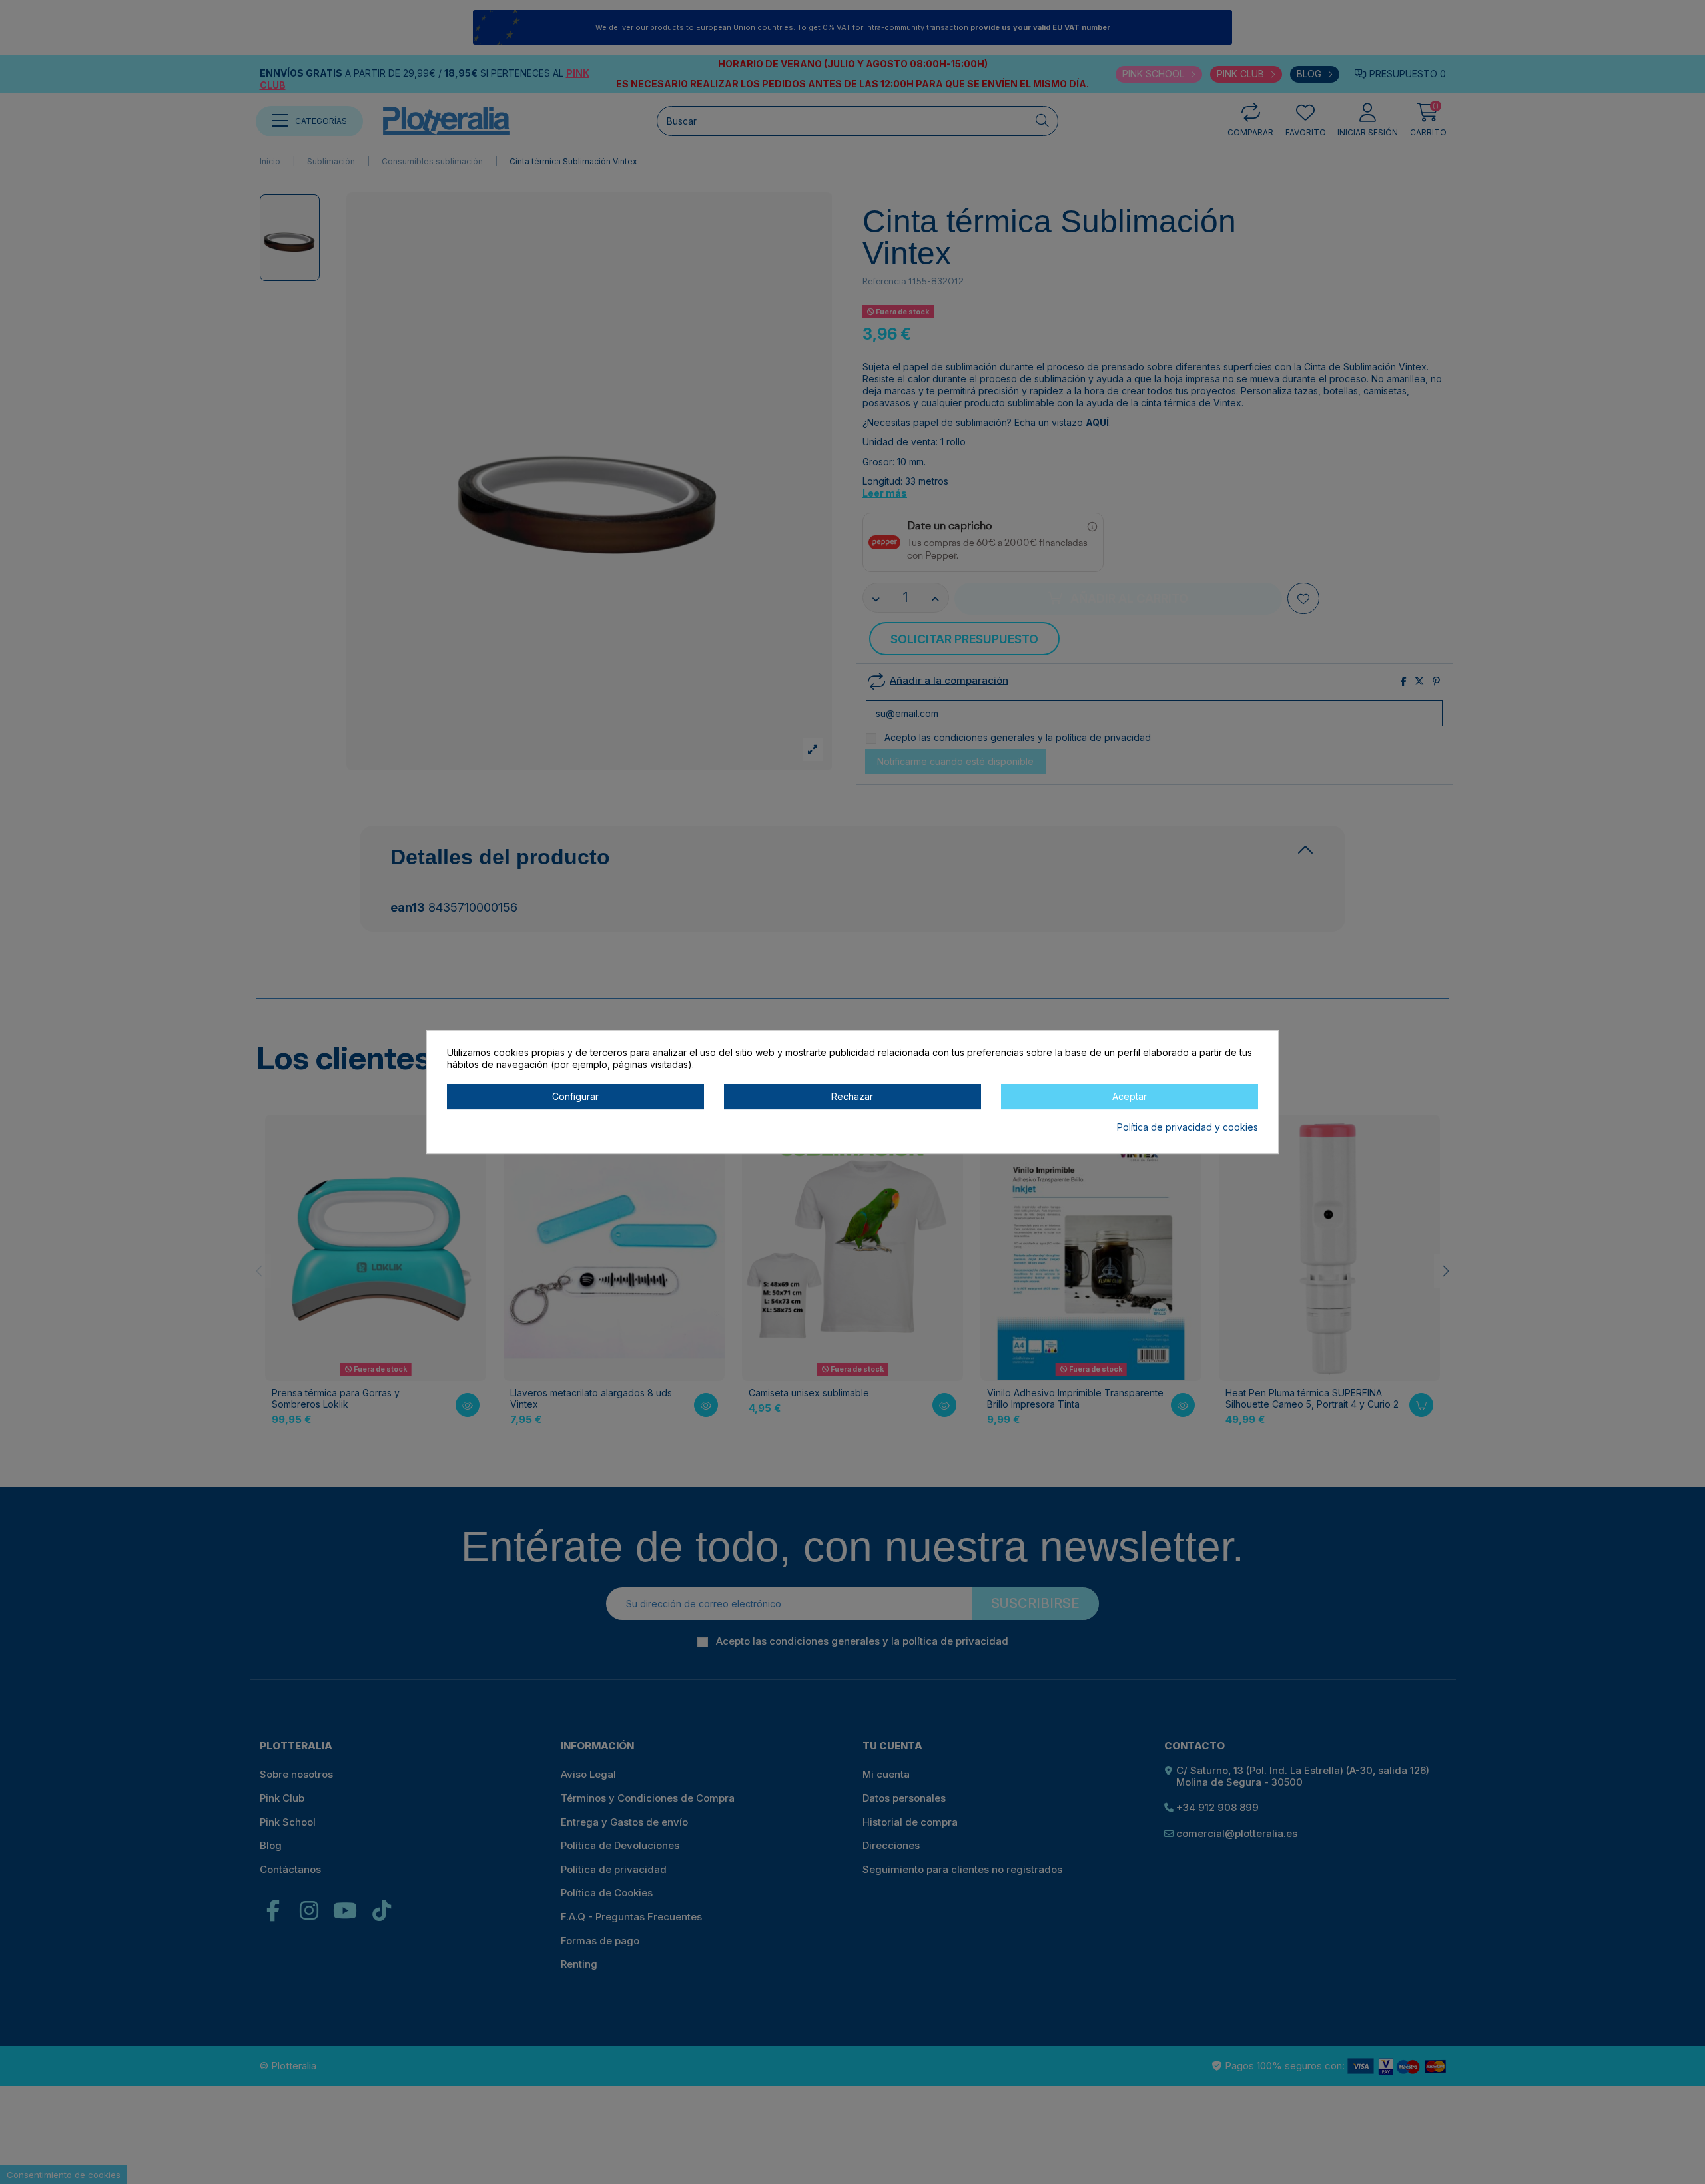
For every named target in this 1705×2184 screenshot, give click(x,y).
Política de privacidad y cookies (1188, 1127)
